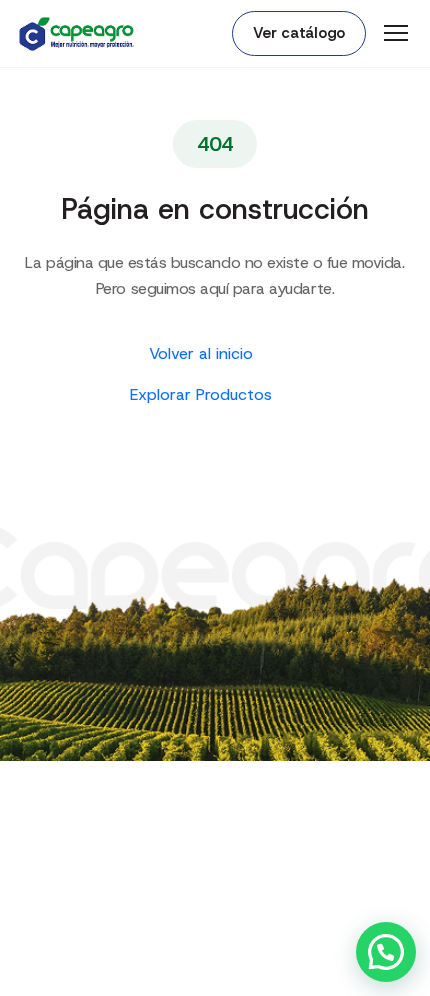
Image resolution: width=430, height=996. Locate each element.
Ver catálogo (299, 33)
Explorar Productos (203, 394)
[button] (386, 952)
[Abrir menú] (396, 33)
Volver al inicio (203, 353)
